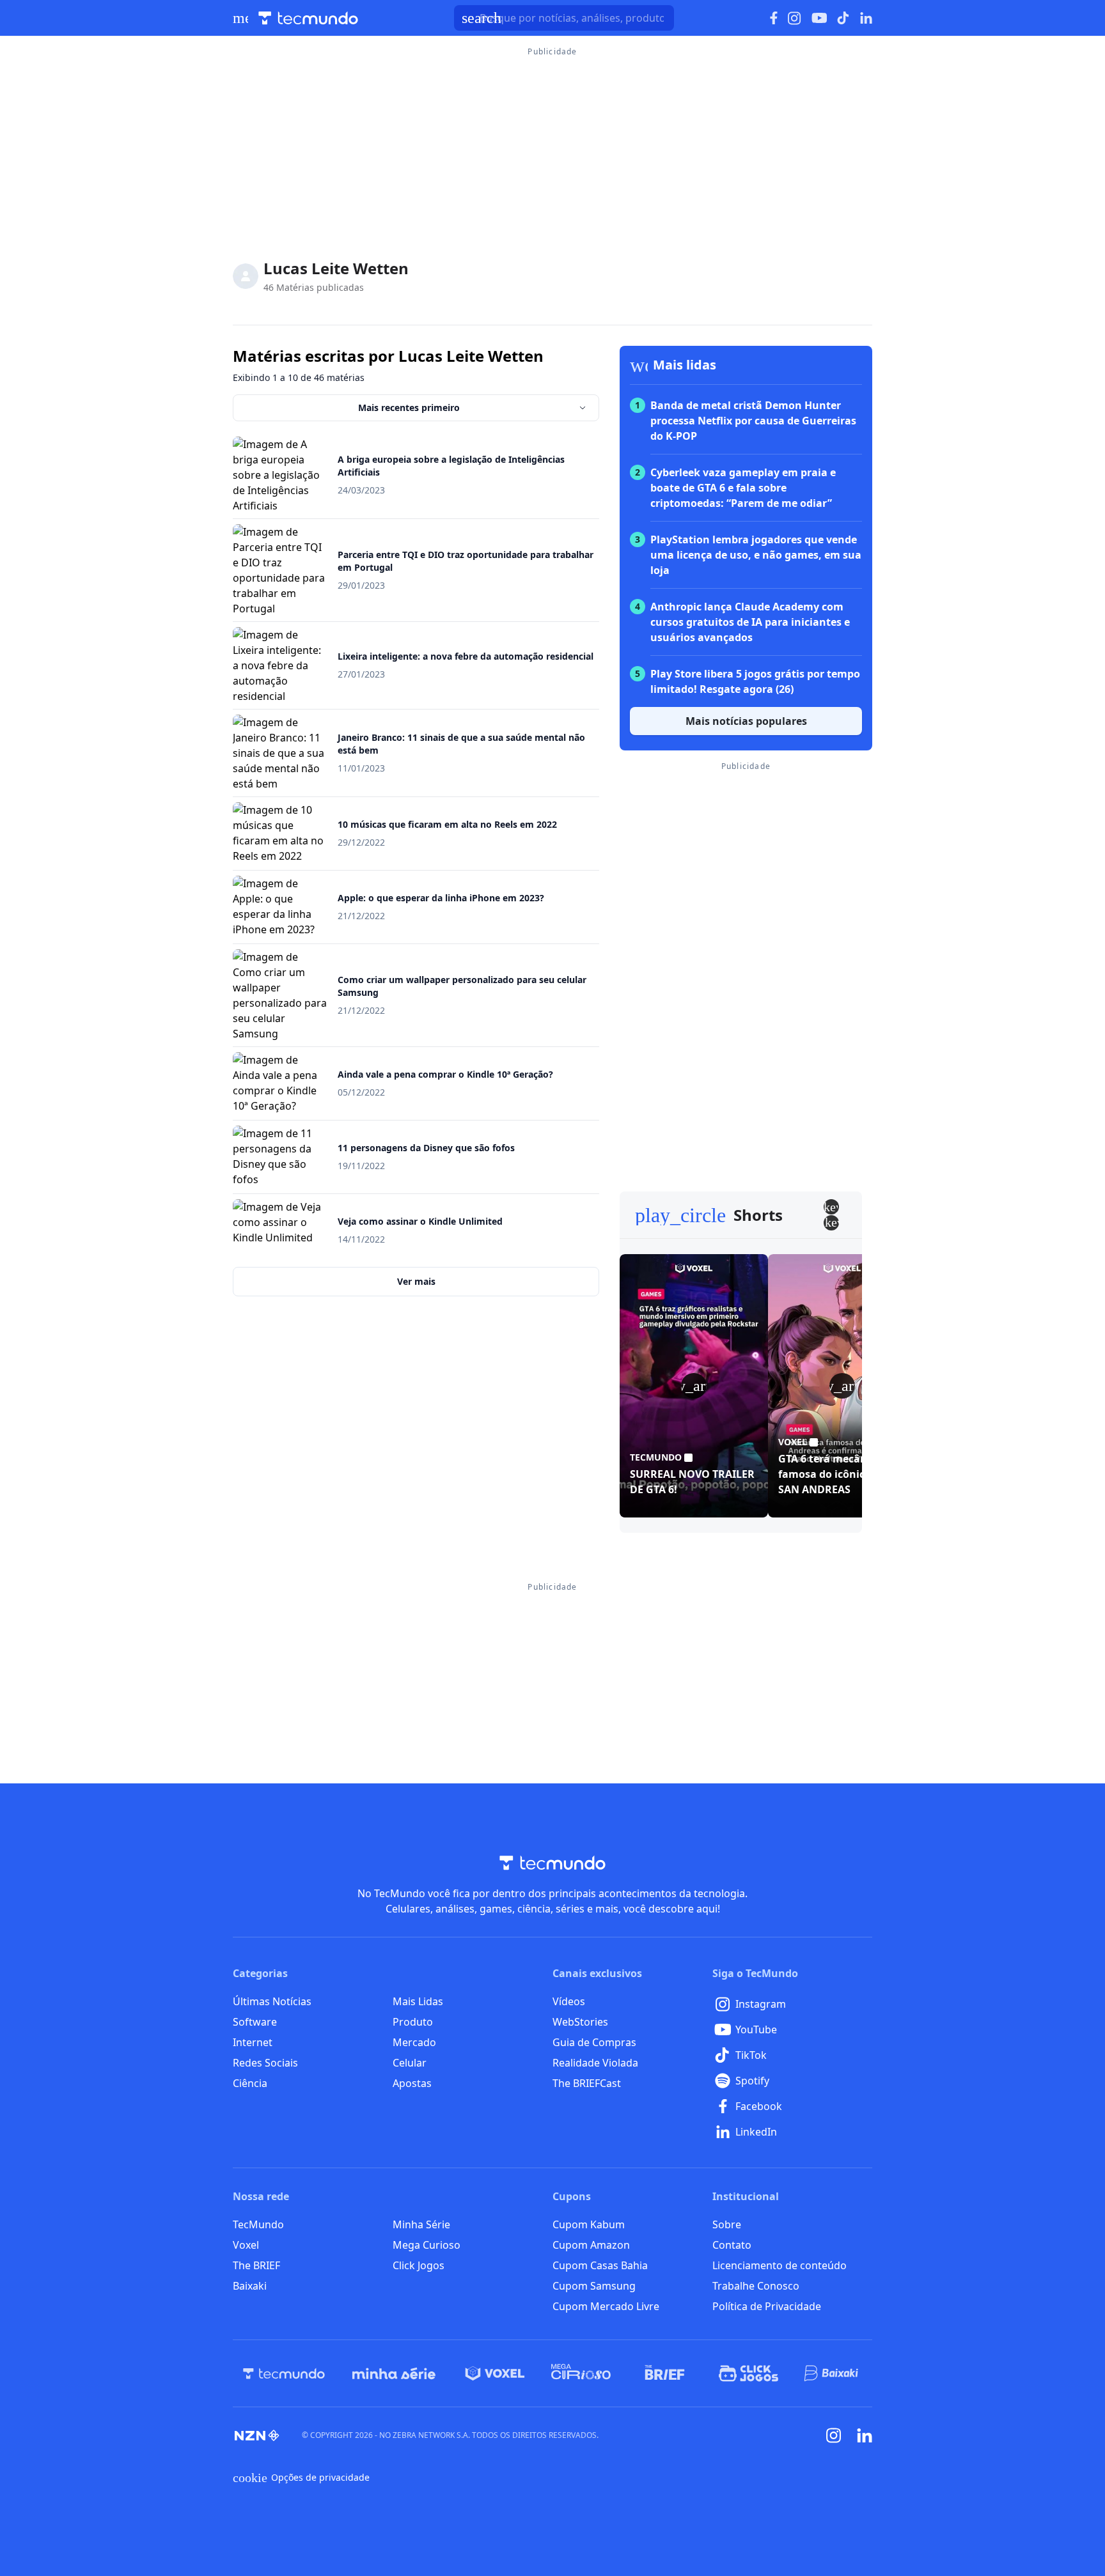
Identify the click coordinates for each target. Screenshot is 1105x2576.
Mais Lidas (418, 2001)
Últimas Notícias (272, 2001)
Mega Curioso (427, 2245)
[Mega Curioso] (581, 2373)
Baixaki (250, 2286)
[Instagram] (834, 2435)
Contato (732, 2245)
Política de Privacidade (767, 2306)
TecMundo (258, 2224)
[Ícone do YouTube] (819, 18)
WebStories (580, 2022)
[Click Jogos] (748, 2373)
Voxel (246, 2245)
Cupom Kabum (589, 2224)
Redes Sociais (265, 2063)
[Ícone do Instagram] (795, 18)
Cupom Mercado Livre (606, 2306)
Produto (413, 2022)
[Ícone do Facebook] (774, 18)
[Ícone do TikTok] (843, 18)
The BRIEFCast (587, 2083)
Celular (410, 2063)
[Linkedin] (865, 2436)
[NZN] (257, 2435)
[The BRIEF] (665, 2373)
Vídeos (569, 2001)
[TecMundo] (284, 2373)
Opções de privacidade (301, 2478)
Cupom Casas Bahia (600, 2265)
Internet (253, 2042)
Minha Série (421, 2224)
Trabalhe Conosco (756, 2286)
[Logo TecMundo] (308, 18)
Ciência (250, 2083)
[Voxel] (495, 2373)
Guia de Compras (594, 2042)
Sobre (727, 2224)
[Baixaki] (832, 2373)
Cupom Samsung (594, 2286)
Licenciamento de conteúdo (780, 2265)
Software (255, 2022)
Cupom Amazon (591, 2245)
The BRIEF (256, 2265)
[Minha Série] (394, 2373)
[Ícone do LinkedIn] (866, 18)
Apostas (412, 2083)
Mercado (414, 2042)
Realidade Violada (595, 2063)
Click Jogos (419, 2265)
